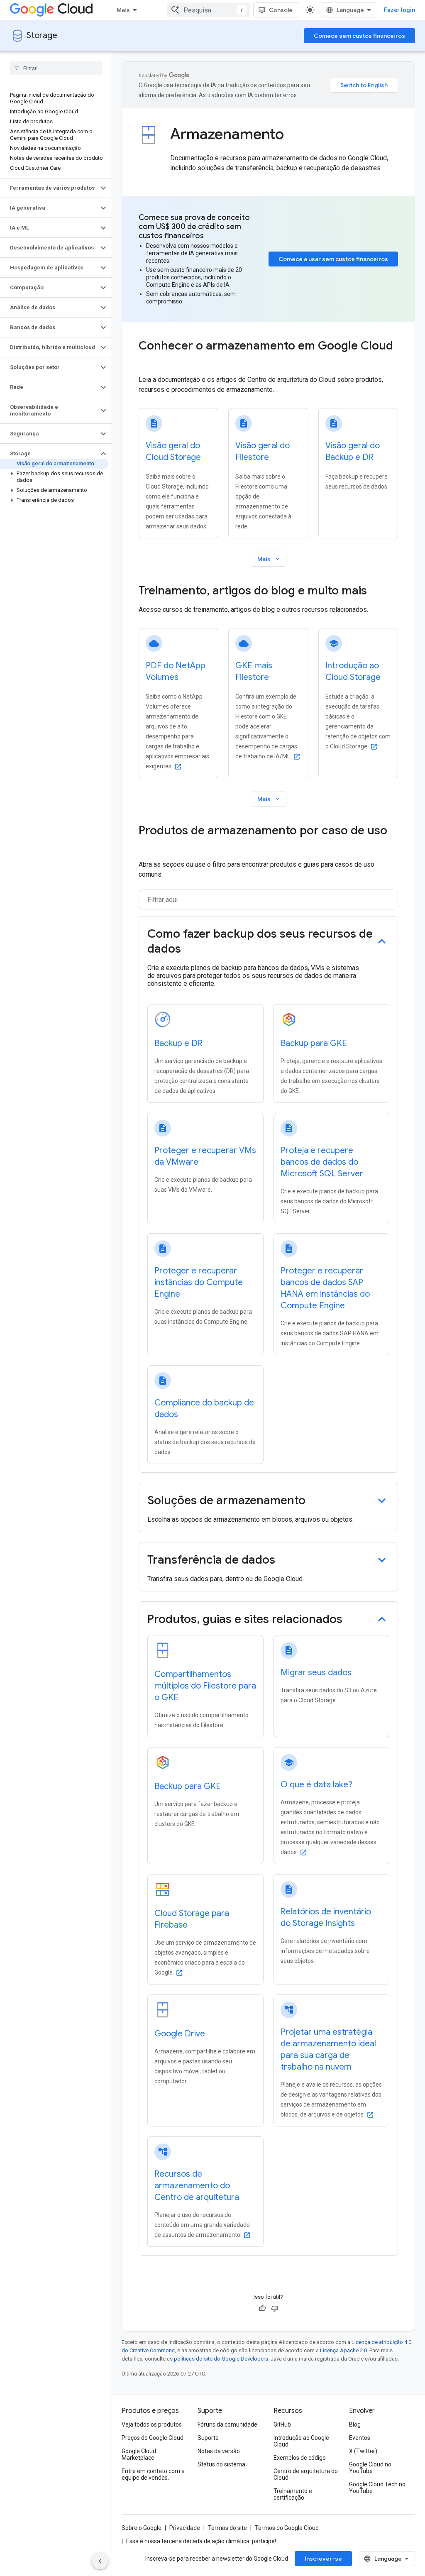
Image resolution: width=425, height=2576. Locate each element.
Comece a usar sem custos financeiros (333, 259)
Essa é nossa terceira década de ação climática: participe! (201, 2541)
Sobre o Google (142, 2528)
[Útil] (262, 2308)
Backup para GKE (314, 1043)
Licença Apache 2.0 (343, 2350)
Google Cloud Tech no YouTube (377, 2488)
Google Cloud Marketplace (139, 2454)
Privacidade (185, 2528)
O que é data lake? (316, 1785)
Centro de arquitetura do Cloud (306, 2474)
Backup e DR (178, 1043)
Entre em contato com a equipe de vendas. (153, 2474)
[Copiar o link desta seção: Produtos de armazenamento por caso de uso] (147, 846)
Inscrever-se (323, 2559)
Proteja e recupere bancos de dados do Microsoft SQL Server (322, 1162)
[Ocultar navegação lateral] (100, 2561)
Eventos (360, 2438)
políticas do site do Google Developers (221, 2359)
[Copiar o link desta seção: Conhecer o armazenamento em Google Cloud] (147, 362)
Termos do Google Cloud (287, 2528)
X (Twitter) (363, 2451)
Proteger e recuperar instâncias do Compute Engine (199, 1282)
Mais (123, 10)
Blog (355, 2424)
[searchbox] (56, 68)
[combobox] (208, 10)
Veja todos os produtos (152, 2424)
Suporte (208, 2438)
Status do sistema (221, 2464)
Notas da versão (219, 2451)
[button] (49, 188)
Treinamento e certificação (293, 2494)
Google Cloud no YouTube (370, 2468)
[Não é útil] (275, 2308)
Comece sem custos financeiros (359, 36)
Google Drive (180, 2034)
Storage (42, 35)
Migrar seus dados (316, 1673)
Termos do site (227, 2528)
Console (281, 10)
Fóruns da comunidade (227, 2424)
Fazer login (399, 10)
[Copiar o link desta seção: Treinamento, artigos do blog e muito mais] (378, 591)
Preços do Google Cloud (153, 2438)
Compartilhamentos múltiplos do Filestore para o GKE (205, 1686)
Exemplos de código (300, 2458)
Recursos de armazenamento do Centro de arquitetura (197, 2186)
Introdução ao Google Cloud (301, 2441)
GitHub (282, 2424)
